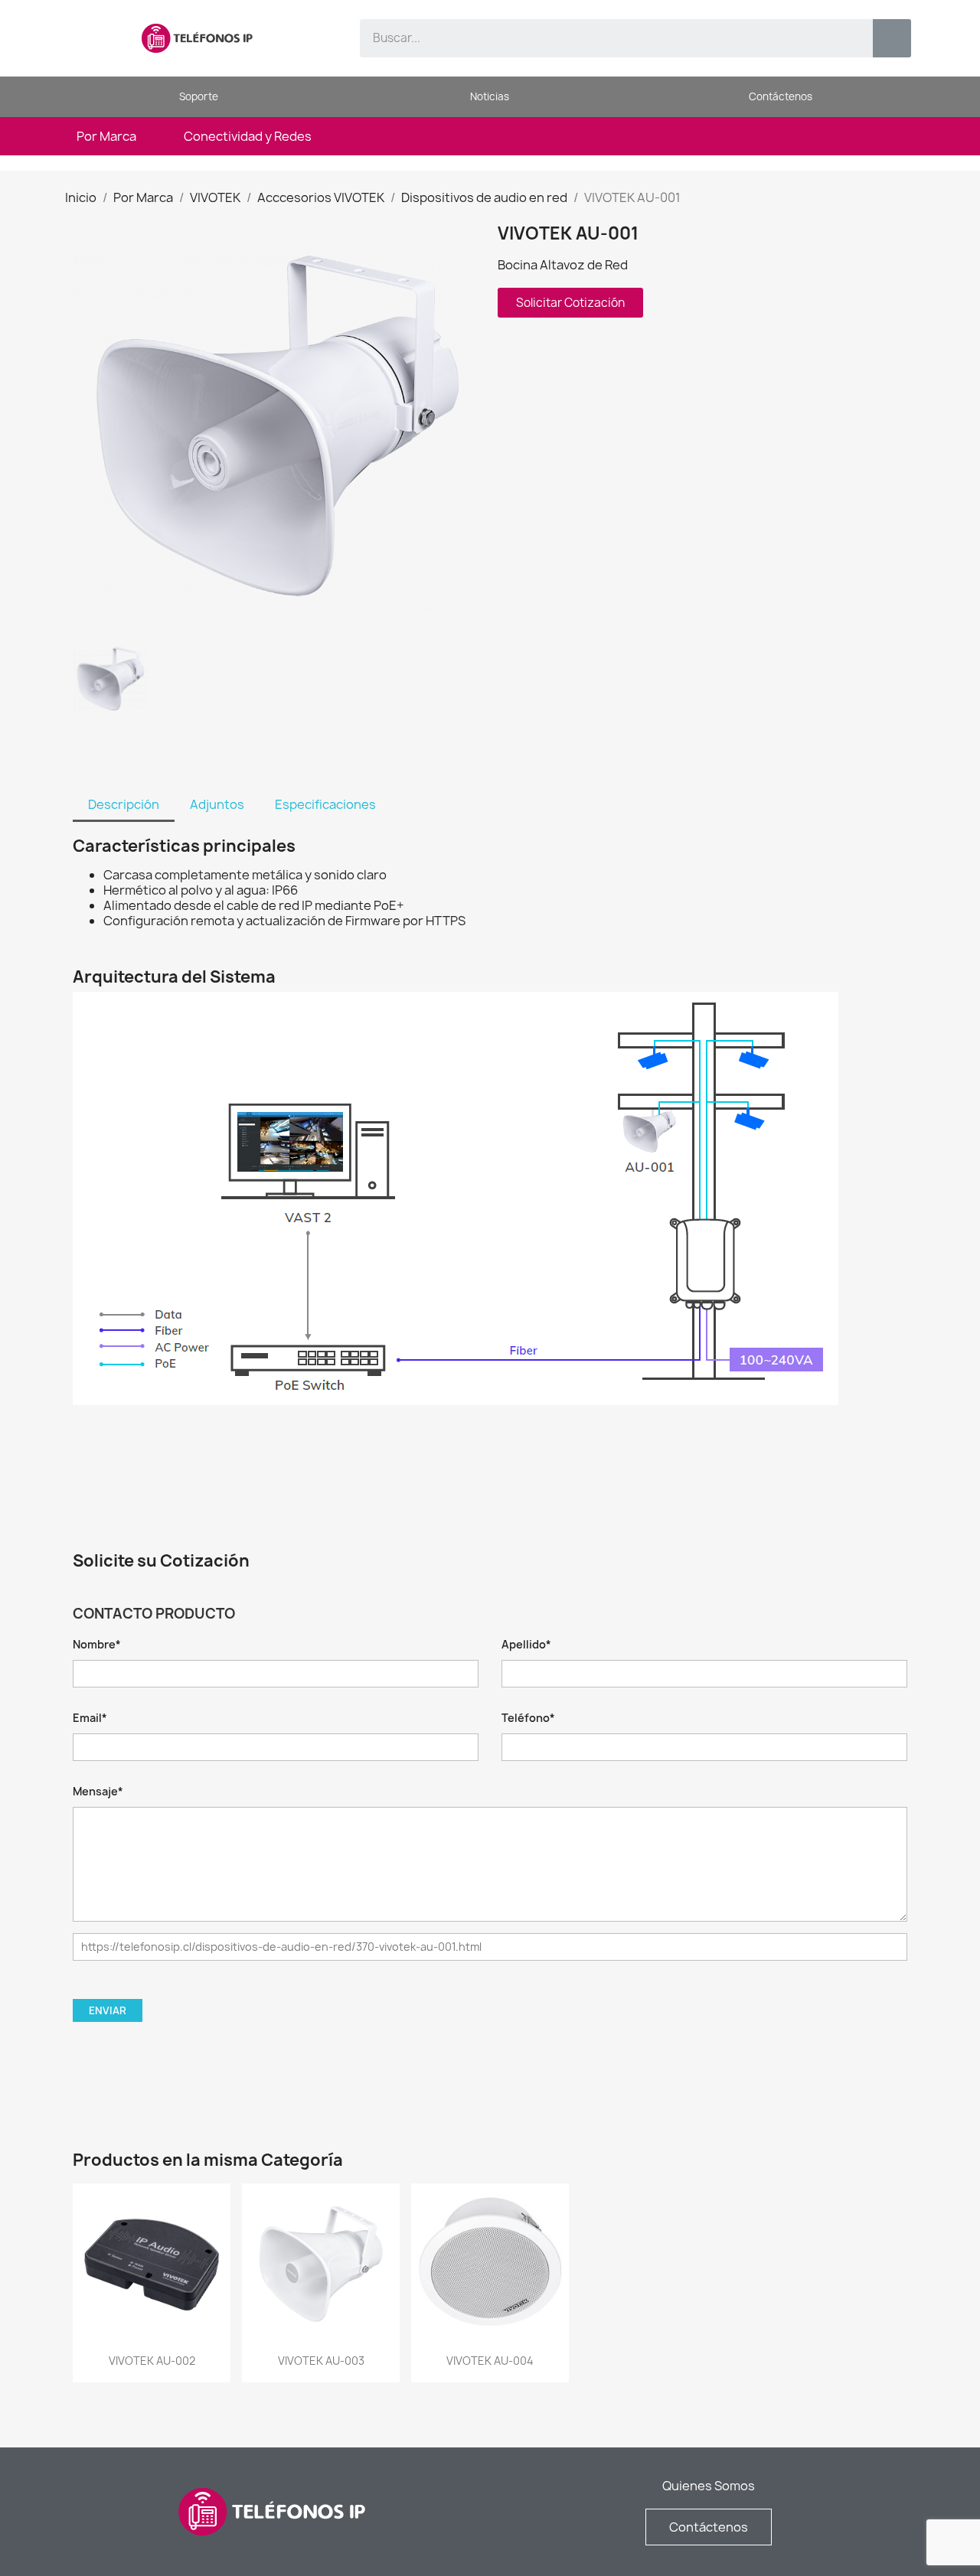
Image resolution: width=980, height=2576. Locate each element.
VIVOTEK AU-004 (490, 2361)
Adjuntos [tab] (217, 804)
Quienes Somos (709, 2486)
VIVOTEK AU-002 (152, 2361)
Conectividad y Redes (248, 136)
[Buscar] (892, 38)
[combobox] (605, 38)
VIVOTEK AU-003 (321, 2361)
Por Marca (106, 136)
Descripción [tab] (124, 804)
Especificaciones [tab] (325, 804)
